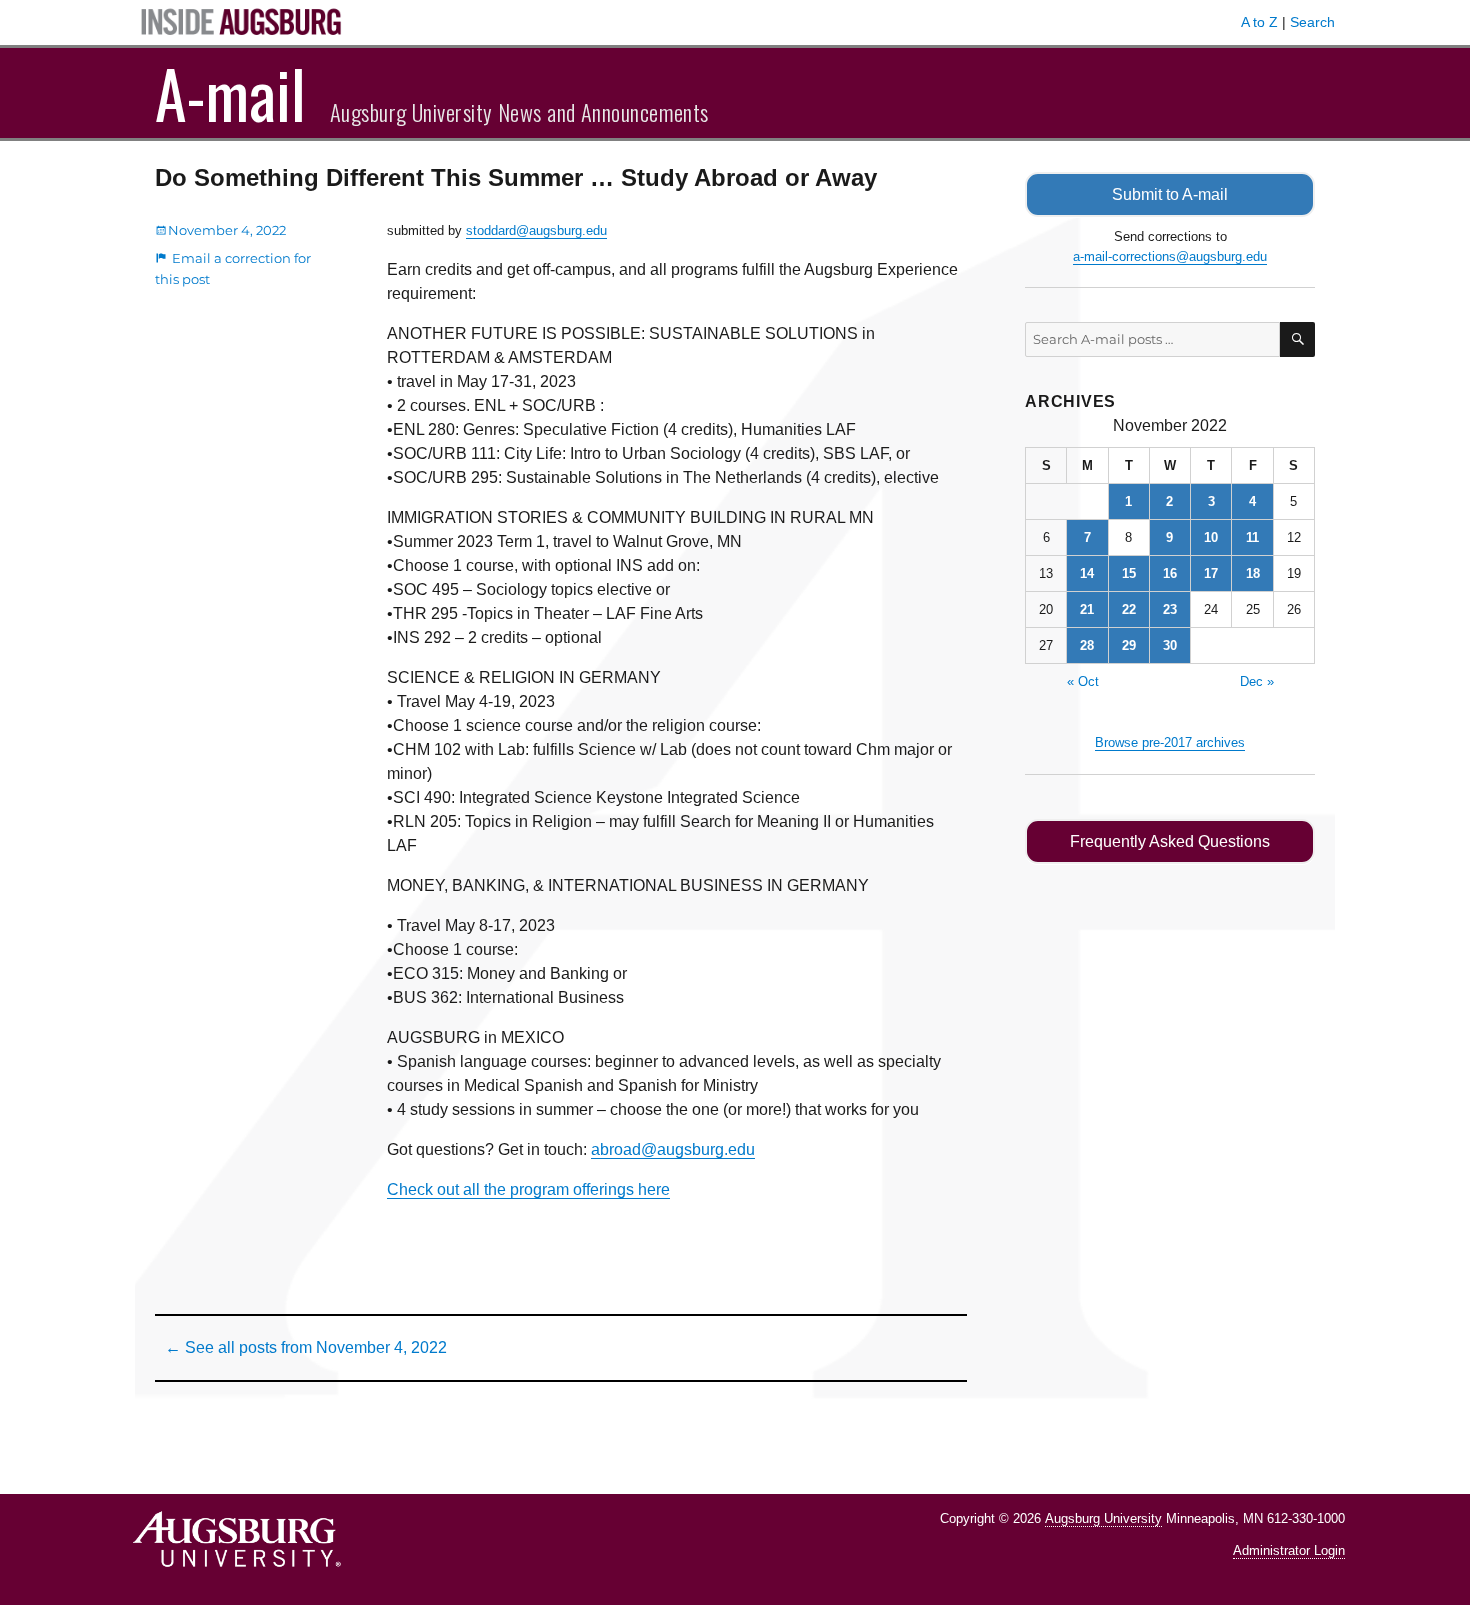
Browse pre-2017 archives (1170, 742)
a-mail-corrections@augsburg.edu (1170, 256)
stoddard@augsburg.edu (536, 230)
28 (1087, 645)
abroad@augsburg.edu (673, 1149)
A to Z (1259, 22)
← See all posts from (306, 1347)
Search (1312, 22)
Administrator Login (1289, 1550)
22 (1129, 609)
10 (1211, 537)
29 (1129, 645)
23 (1170, 609)
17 (1211, 573)
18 (1253, 573)
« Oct (1083, 681)
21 (1087, 609)
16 (1170, 573)
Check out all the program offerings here (528, 1189)
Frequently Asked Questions (1170, 841)
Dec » (1257, 681)
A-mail (230, 93)
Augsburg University (1103, 1518)
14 (1087, 573)
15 (1129, 573)
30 (1170, 645)
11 (1252, 537)
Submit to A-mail (1170, 194)
